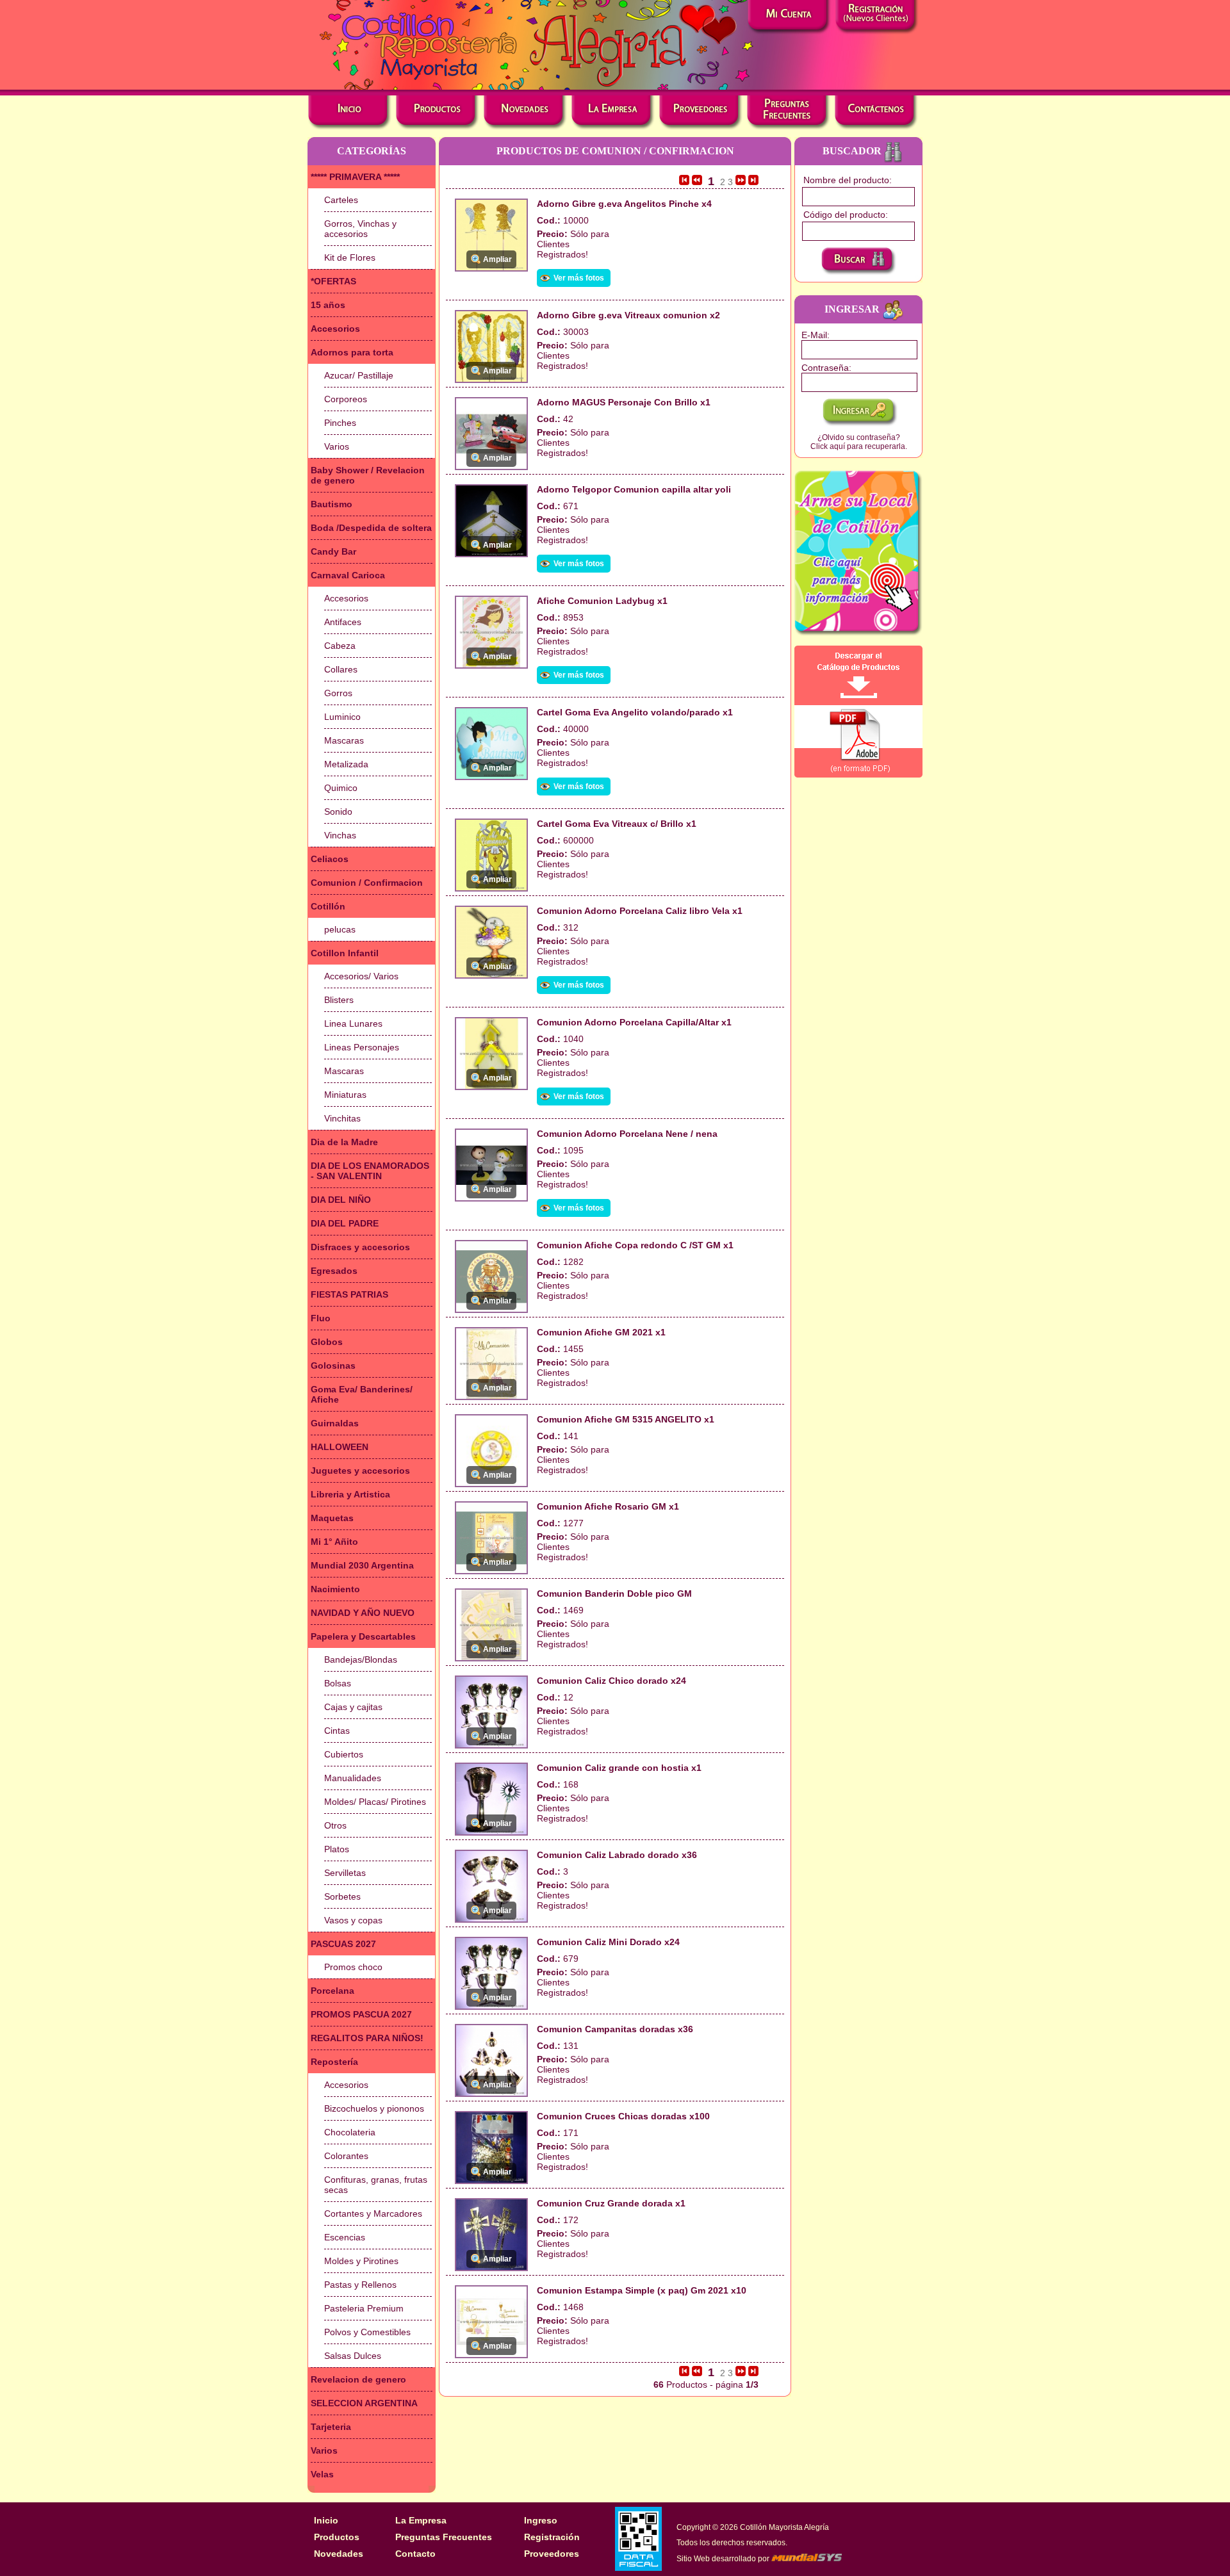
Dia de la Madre (344, 1142)
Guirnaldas (335, 1423)
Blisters (339, 1000)
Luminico (342, 717)
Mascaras (344, 740)
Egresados (334, 1271)
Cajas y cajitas (353, 1707)
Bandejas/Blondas (361, 1659)
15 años (328, 305)
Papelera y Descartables (363, 1636)
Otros (335, 1825)
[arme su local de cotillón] (858, 553)
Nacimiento (335, 1589)
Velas (322, 2474)
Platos (337, 1849)
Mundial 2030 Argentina (362, 1565)
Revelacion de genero (358, 2379)
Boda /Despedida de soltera (371, 528)
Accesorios (335, 329)
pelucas (340, 929)
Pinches (340, 423)
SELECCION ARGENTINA (364, 2403)
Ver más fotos (579, 278)
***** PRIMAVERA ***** (355, 177)
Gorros (338, 693)
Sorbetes (342, 1896)
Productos (337, 2537)
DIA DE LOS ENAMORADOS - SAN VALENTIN (370, 1171)
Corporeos (346, 399)
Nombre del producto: (848, 180)
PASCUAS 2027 (343, 1944)
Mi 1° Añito (334, 1542)
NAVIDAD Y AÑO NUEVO (363, 1613)
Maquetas (332, 1518)
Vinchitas (342, 1118)
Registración (552, 2537)
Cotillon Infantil (345, 953)
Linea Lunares (353, 1023)
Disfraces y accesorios (360, 1247)
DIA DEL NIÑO (341, 1200)
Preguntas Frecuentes (444, 2537)
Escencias (345, 2237)
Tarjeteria (331, 2427)
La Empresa (421, 2520)
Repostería (334, 2062)
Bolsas (338, 1683)
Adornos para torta (352, 352)
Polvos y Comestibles (367, 2332)
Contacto (415, 2554)
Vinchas (340, 835)
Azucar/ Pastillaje (359, 375)
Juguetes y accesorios (360, 1471)
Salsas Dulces (353, 2356)
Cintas (337, 1731)
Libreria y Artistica (350, 1494)
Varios (337, 446)
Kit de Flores (350, 257)
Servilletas (345, 1873)
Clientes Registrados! (562, 249)
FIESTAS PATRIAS (349, 1294)
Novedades (339, 2554)
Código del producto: (846, 215)
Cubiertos (344, 1754)
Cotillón (328, 906)
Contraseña (825, 368)
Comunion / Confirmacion (367, 883)
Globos (327, 1342)
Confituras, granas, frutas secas (376, 2185)
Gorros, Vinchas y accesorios (360, 229)
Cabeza (340, 646)
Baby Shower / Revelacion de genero (368, 475)
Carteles (341, 200)
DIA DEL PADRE (345, 1223)
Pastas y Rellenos (360, 2285)
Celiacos (330, 859)
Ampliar (497, 259)
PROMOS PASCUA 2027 (361, 2014)
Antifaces (343, 622)
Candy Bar (333, 551)
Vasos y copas (353, 1920)
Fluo (321, 1318)
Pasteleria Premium (364, 2308)
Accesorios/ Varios (361, 976)
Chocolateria (350, 2132)
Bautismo (332, 504)
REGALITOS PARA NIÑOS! (367, 2038)
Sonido (338, 811)
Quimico (341, 788)
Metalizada (346, 764)
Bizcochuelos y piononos (374, 2108)
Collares (341, 669)
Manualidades (353, 1778)
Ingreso (541, 2520)
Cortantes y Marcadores (373, 2213)
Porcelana (332, 1991)
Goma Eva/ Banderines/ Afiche (362, 1394)
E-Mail (814, 335)
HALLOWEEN (340, 1447)
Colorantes (346, 2156)
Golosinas (333, 1365)
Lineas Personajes (362, 1047)
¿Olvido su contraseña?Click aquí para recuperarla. (859, 442)
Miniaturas (345, 1095)
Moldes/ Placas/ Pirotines (375, 1802)
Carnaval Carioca (348, 575)
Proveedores (552, 2554)
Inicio (326, 2520)
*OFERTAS (333, 281)
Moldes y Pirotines (361, 2261)
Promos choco (353, 1967)
